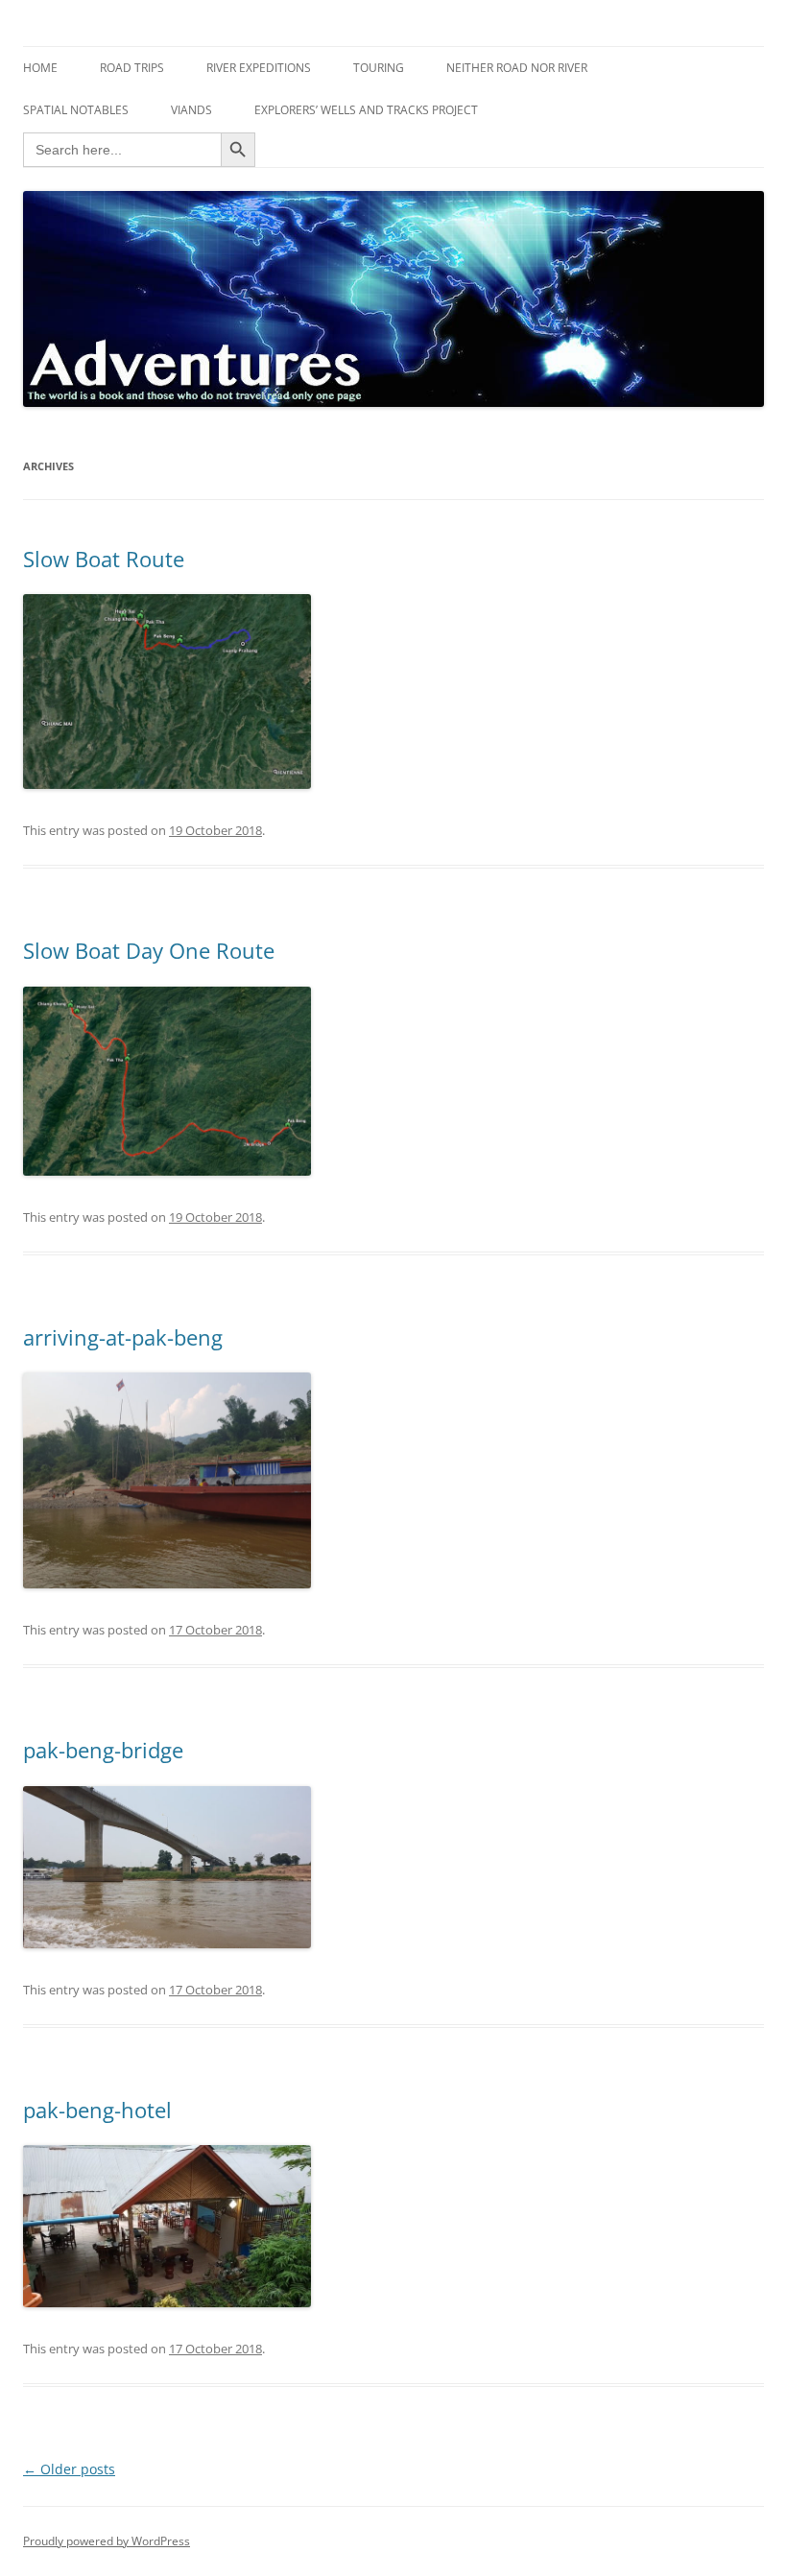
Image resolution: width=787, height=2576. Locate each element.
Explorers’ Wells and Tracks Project (366, 110)
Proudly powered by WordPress (107, 2541)
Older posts (69, 2469)
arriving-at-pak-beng (123, 1337)
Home (40, 68)
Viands (191, 110)
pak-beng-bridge (103, 1750)
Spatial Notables (76, 110)
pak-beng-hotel (97, 2110)
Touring (379, 68)
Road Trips (132, 68)
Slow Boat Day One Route (149, 950)
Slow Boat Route (104, 559)
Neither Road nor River (517, 68)
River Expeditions (259, 68)
